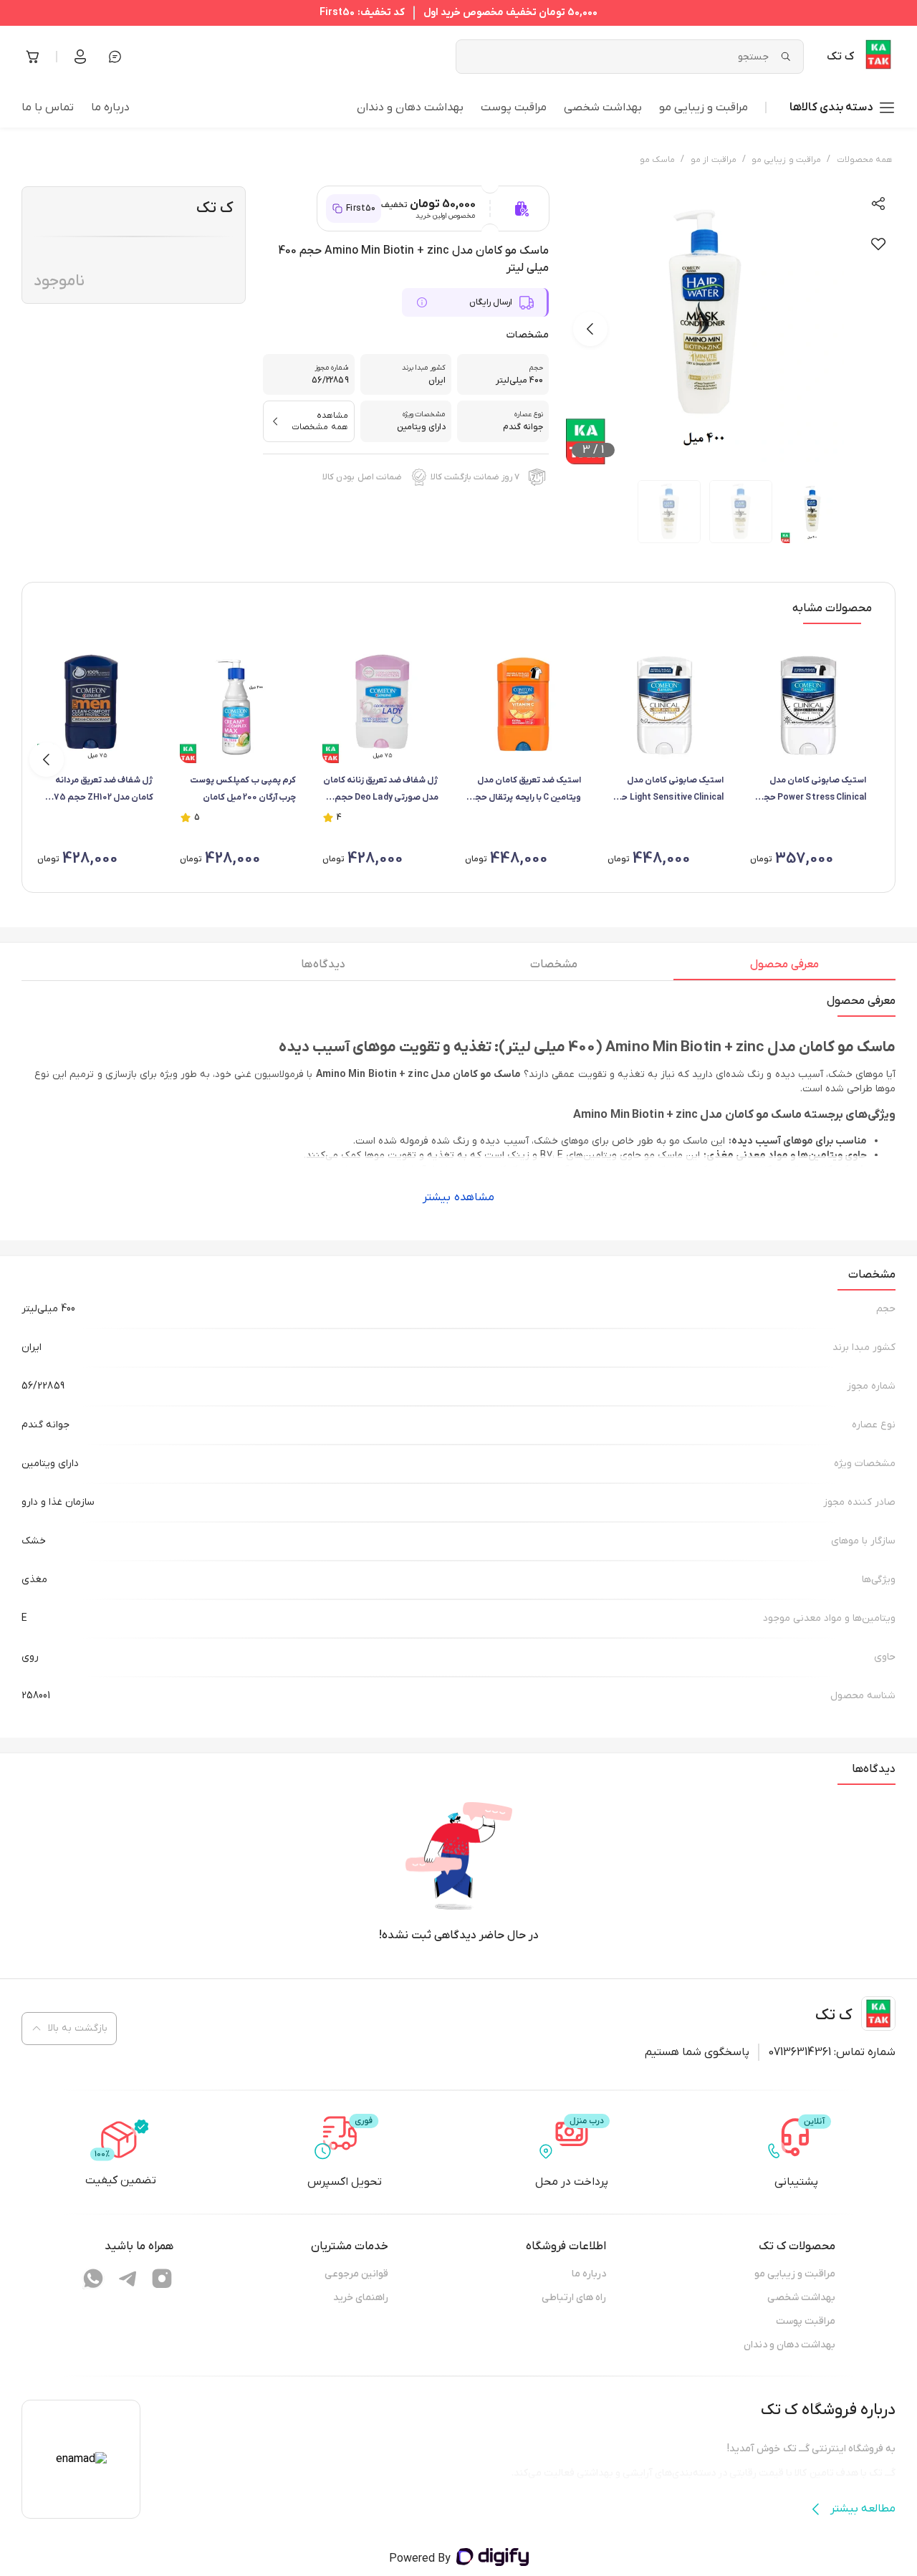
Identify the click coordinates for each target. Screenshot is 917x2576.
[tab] (784, 968)
